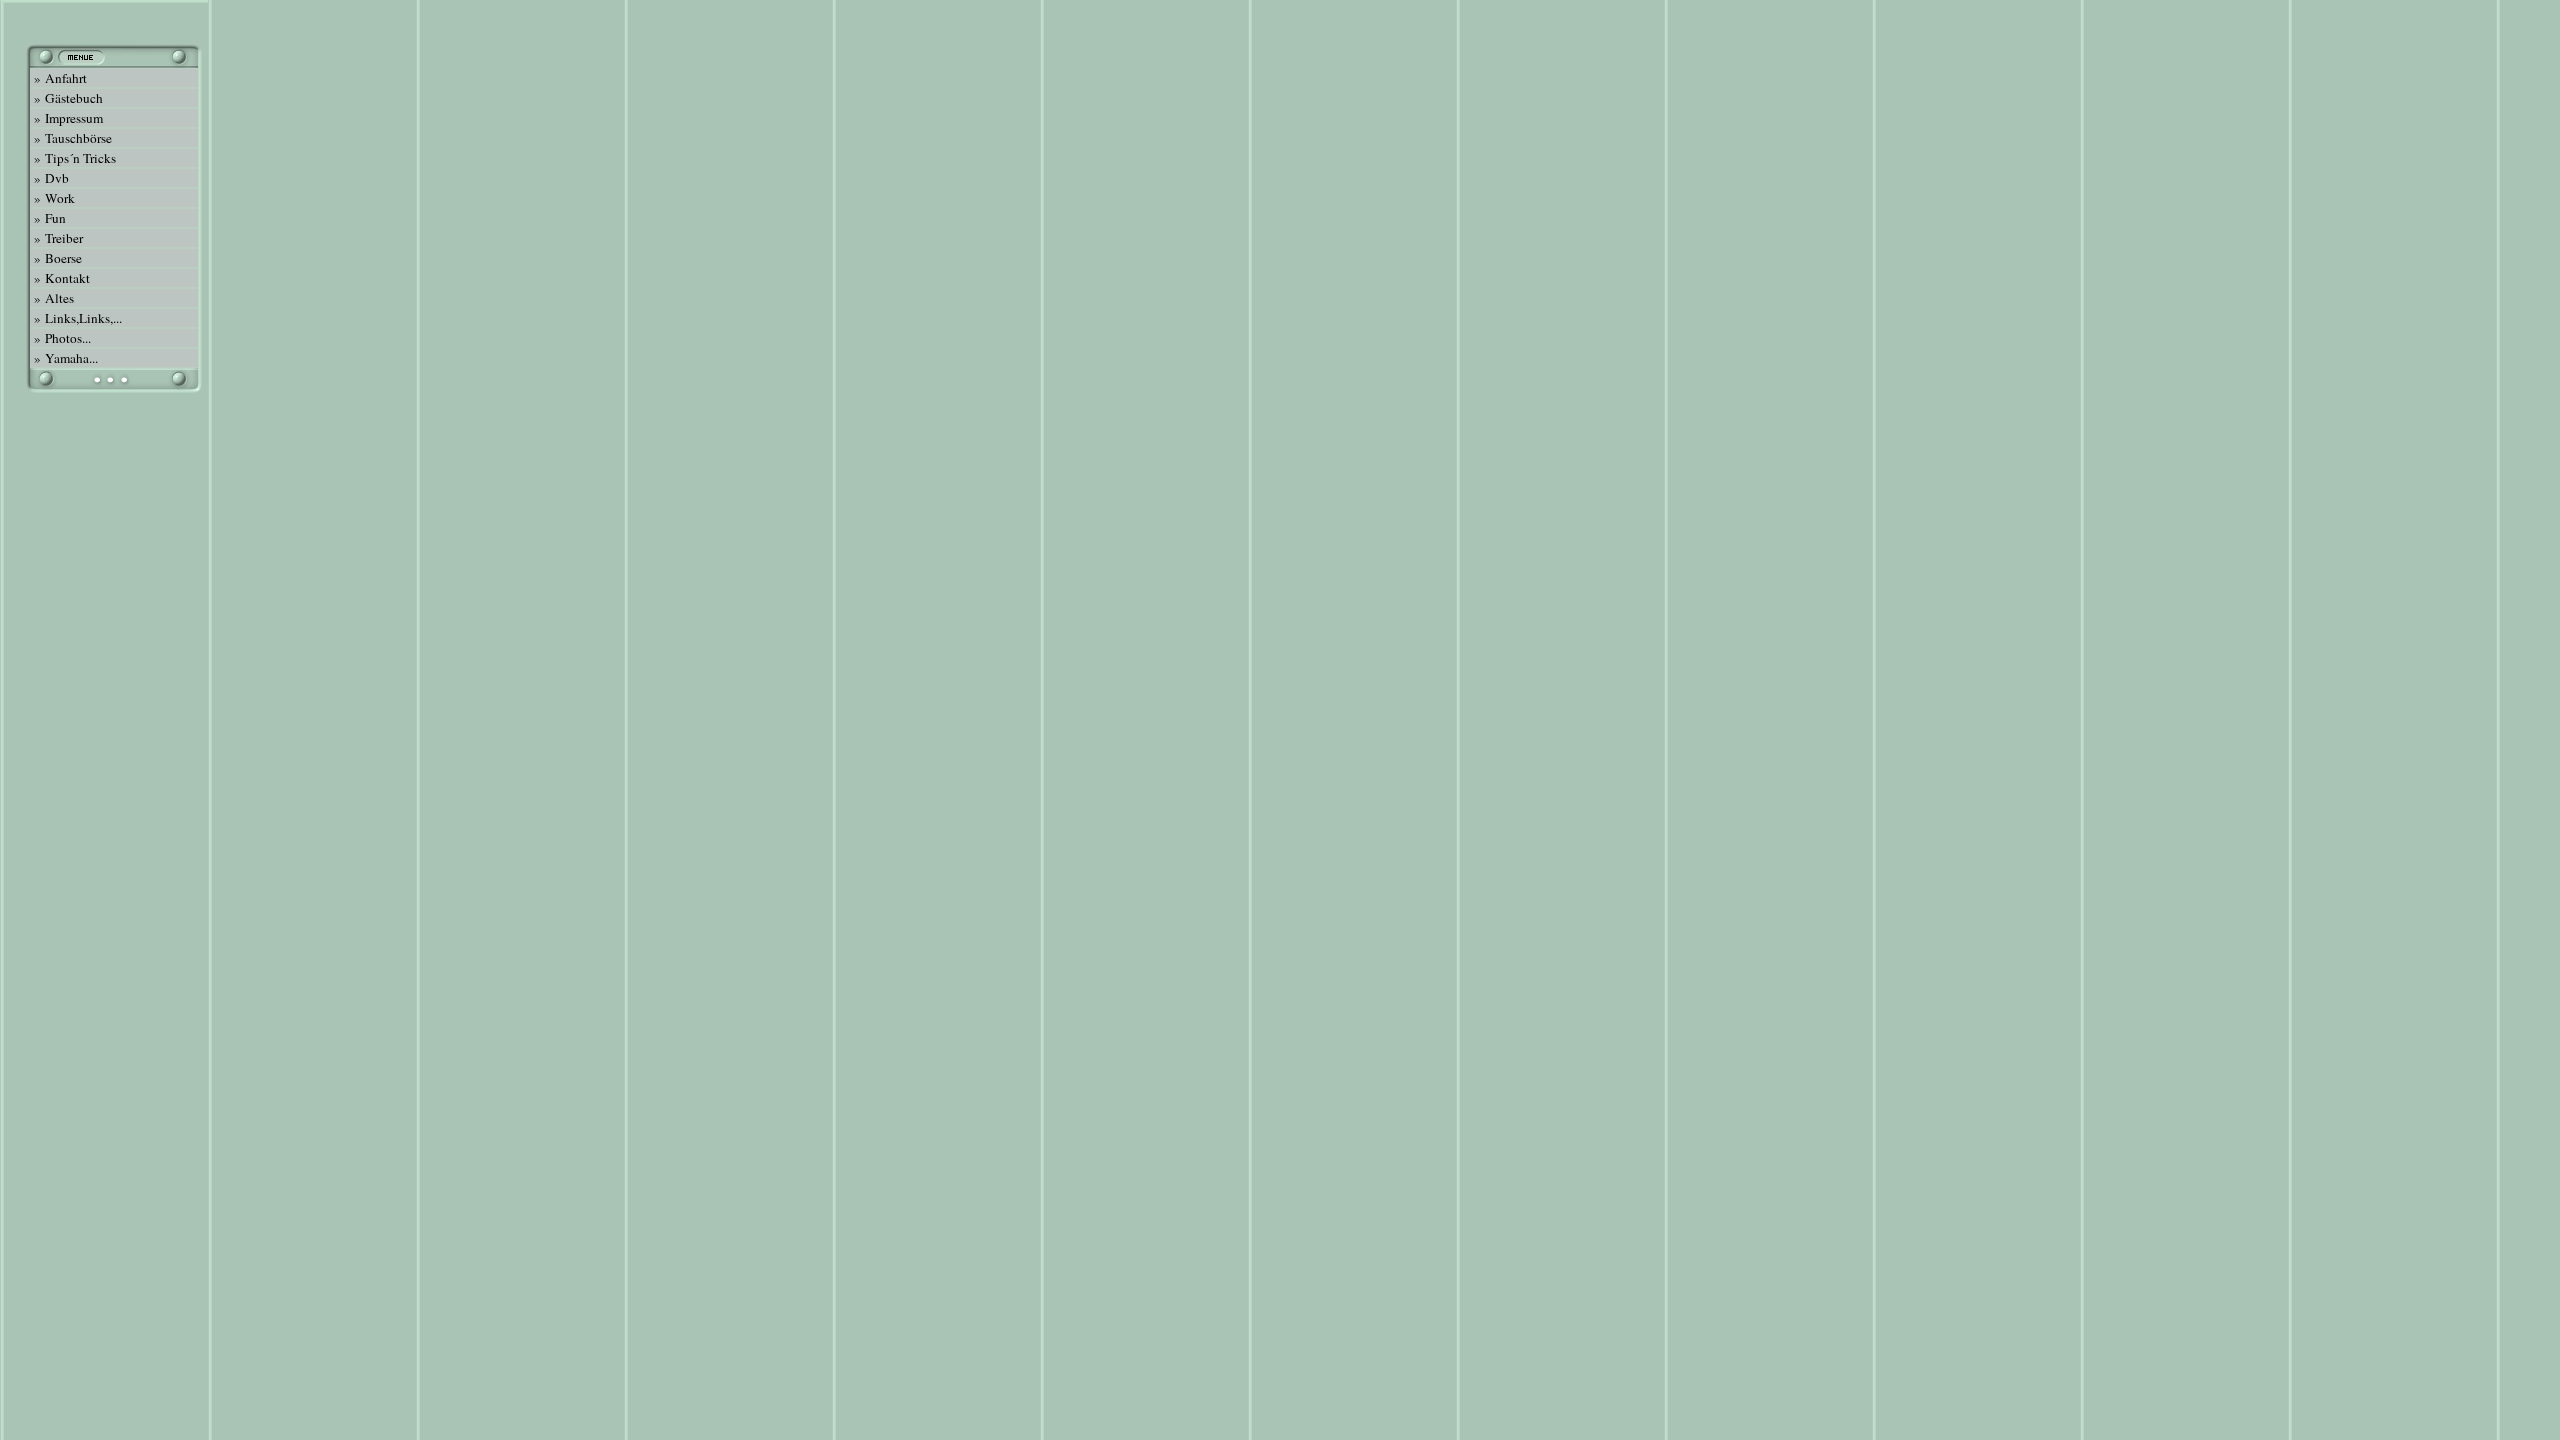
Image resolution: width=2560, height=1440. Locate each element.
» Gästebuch (66, 98)
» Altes (52, 298)
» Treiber (56, 238)
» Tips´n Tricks (73, 158)
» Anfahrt (58, 78)
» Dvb (49, 178)
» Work (52, 198)
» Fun (48, 218)
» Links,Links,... (76, 318)
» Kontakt (60, 278)
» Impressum (66, 118)
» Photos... (60, 338)
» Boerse (56, 258)
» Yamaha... (64, 358)
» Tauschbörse (71, 138)
